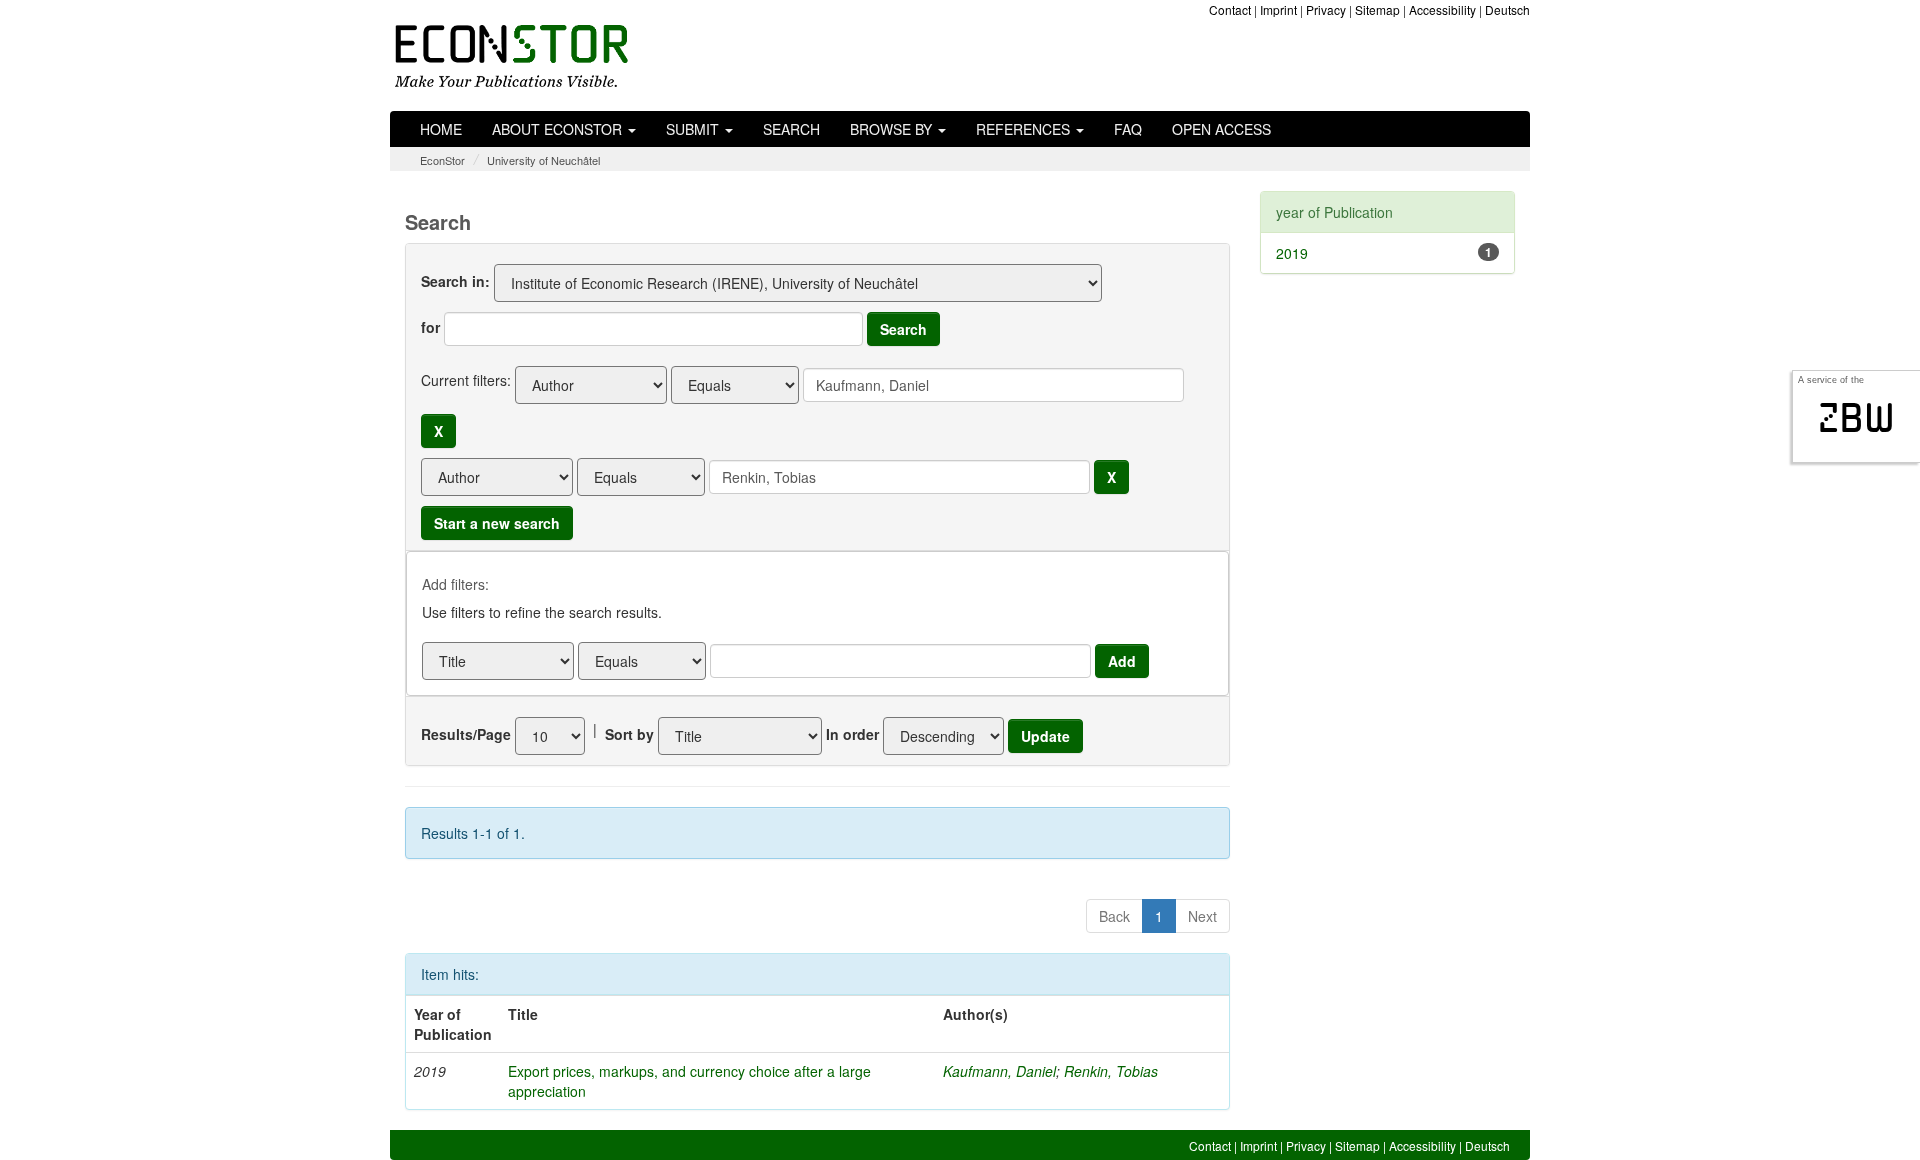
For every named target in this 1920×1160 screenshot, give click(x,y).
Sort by (629, 734)
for (430, 327)
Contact (1230, 9)
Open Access (1221, 129)
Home (441, 129)
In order (852, 734)
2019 (1292, 253)
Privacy (1326, 9)
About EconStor (559, 129)
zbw (1856, 418)
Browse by (893, 129)
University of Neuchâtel (543, 160)
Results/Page (466, 734)
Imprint (1278, 9)
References (1025, 129)
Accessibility (1442, 9)
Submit (694, 129)
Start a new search (497, 523)
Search (791, 129)
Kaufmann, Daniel (999, 1071)
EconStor (442, 160)
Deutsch (1507, 9)
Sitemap (1377, 9)
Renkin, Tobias (1111, 1071)
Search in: (455, 281)
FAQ (1128, 129)
